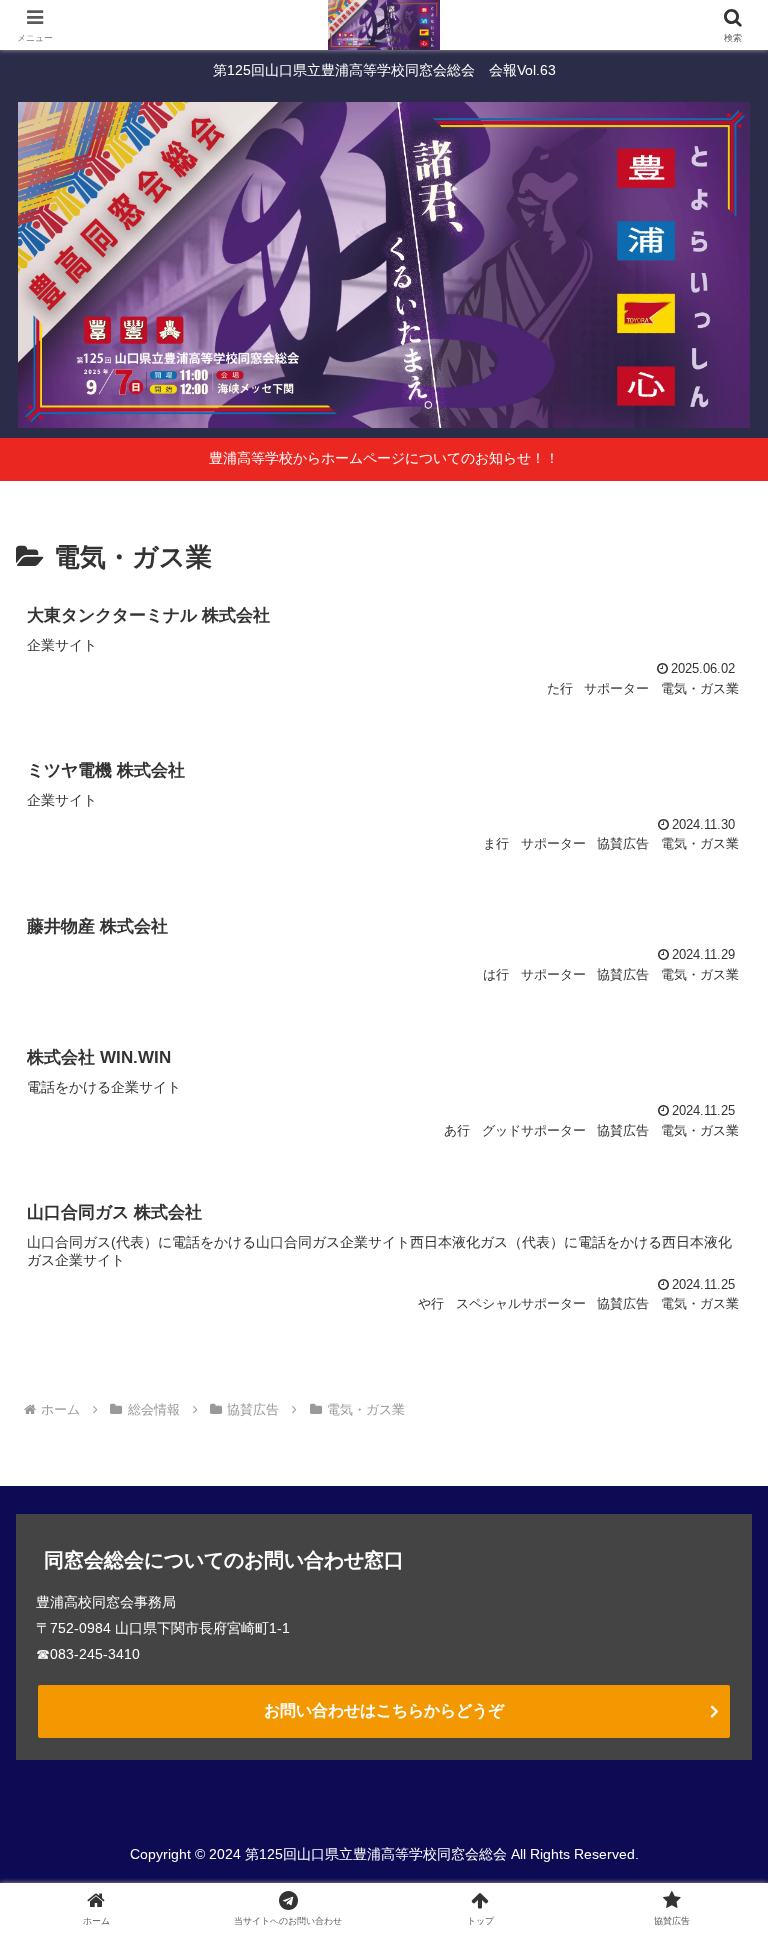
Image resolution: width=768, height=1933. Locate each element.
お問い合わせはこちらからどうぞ (384, 1710)
